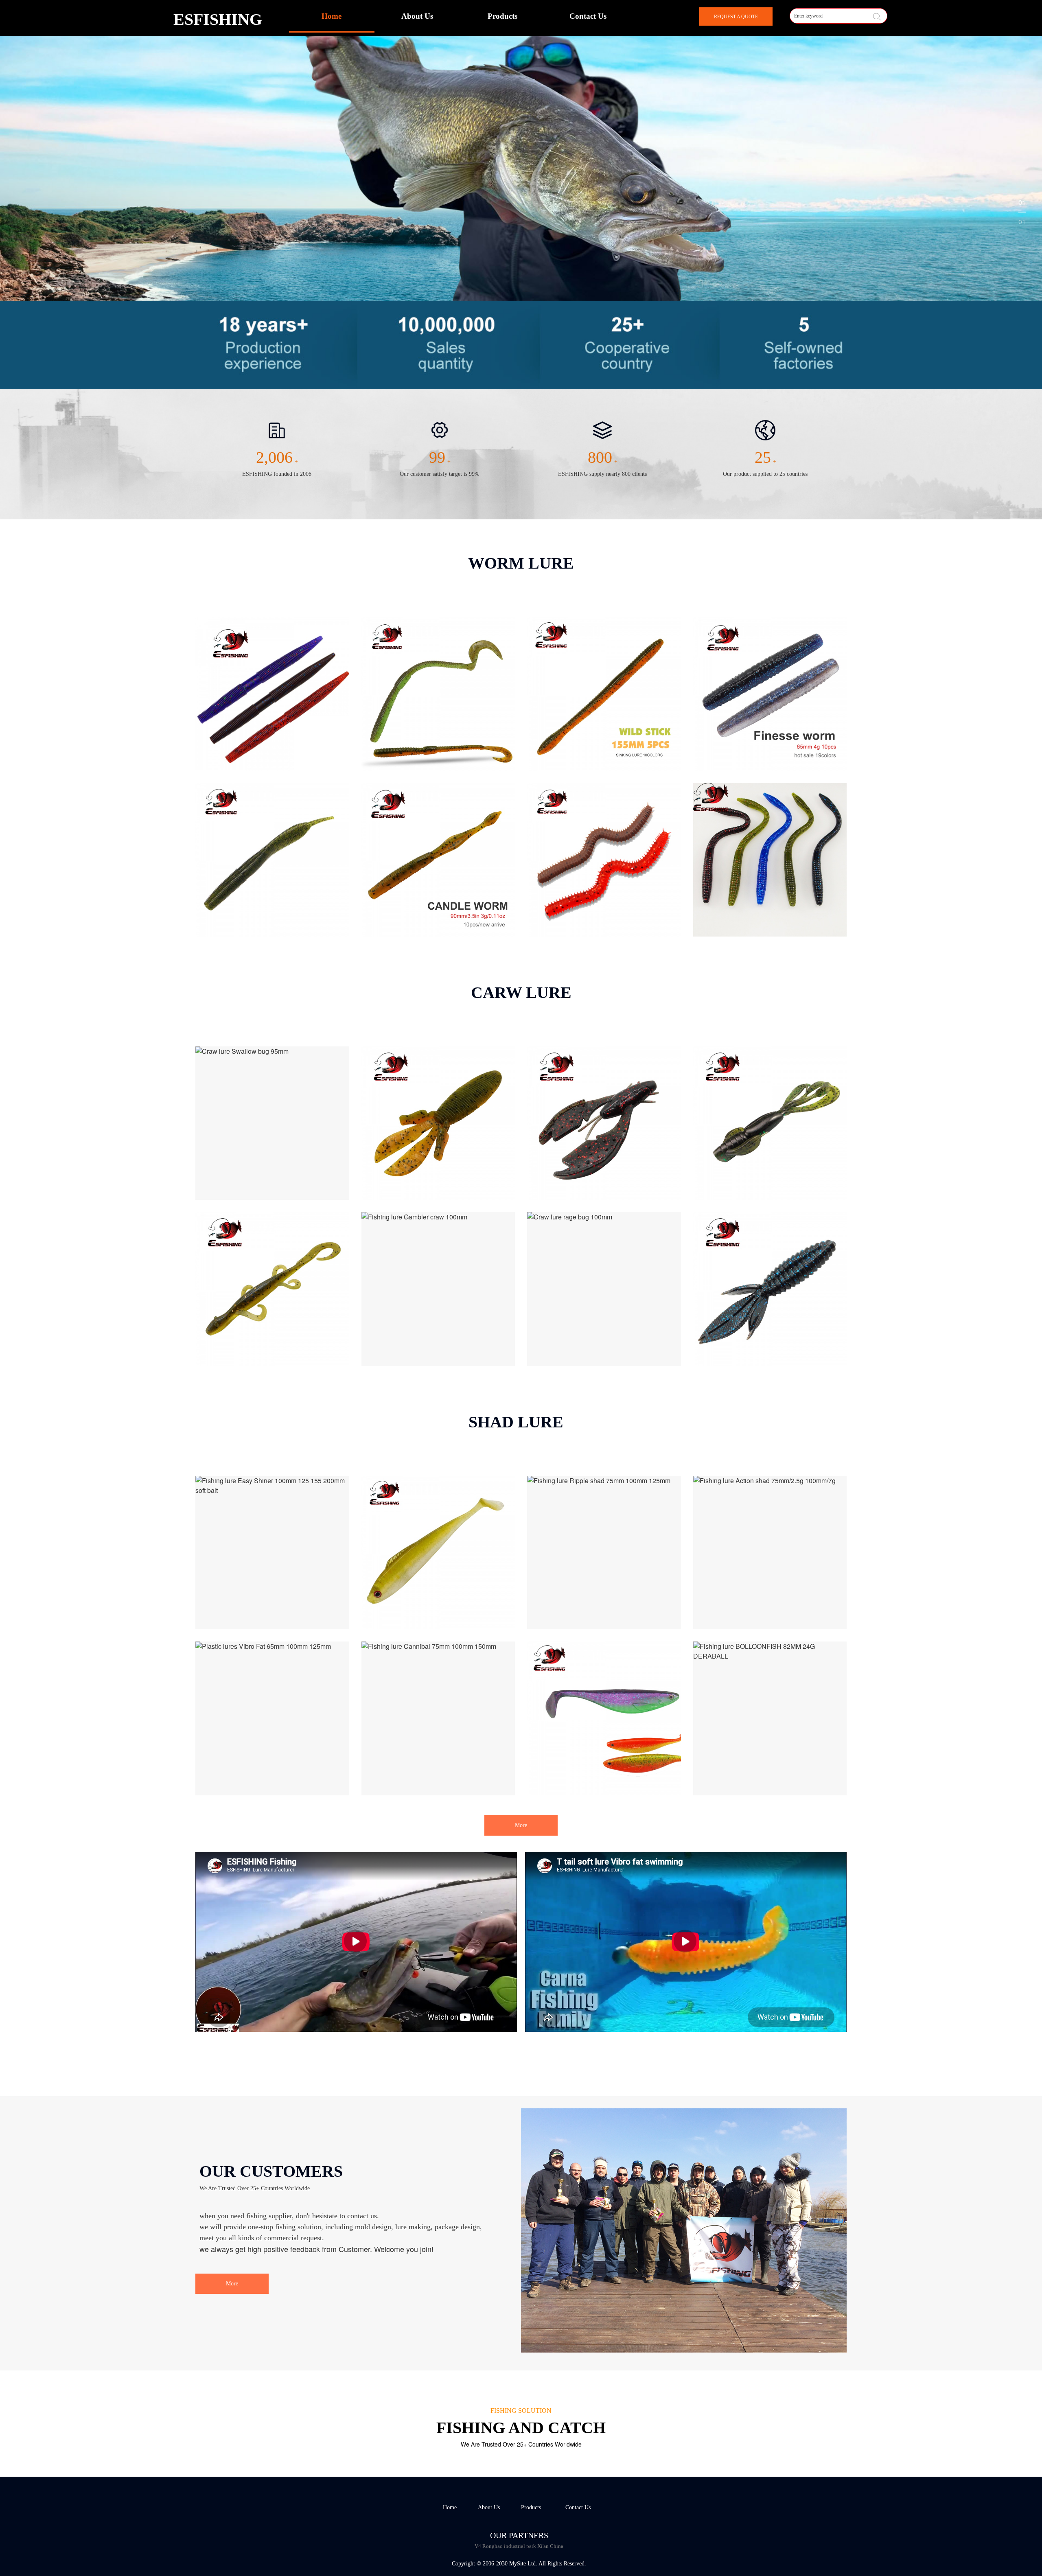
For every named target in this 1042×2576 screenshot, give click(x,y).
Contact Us (588, 16)
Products (502, 16)
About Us (417, 16)
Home (332, 16)
